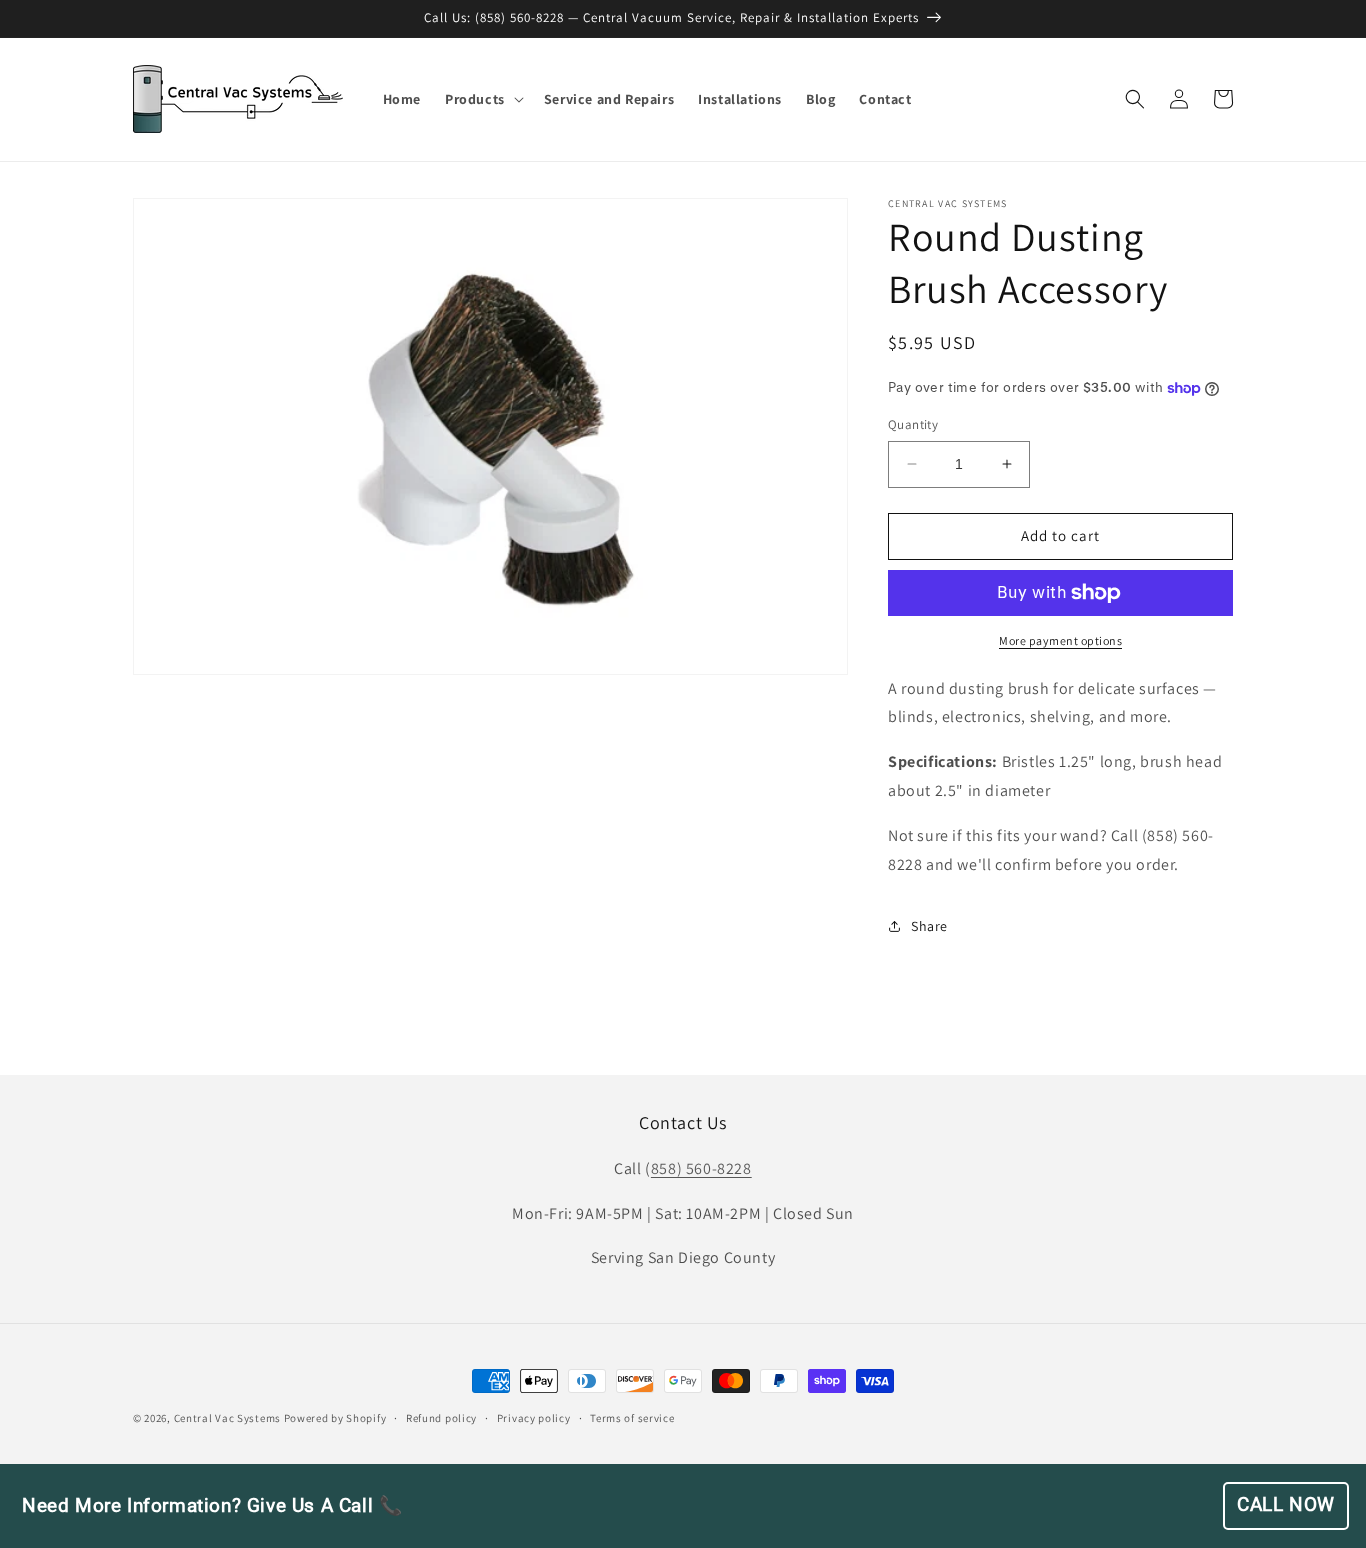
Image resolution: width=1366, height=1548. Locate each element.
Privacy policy (534, 1418)
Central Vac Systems (227, 1418)
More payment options (1060, 640)
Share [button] (929, 926)
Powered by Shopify (335, 1418)
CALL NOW (1286, 1505)
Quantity (913, 424)
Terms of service (632, 1418)
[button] (482, 99)
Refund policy (441, 1418)
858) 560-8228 (701, 1168)
